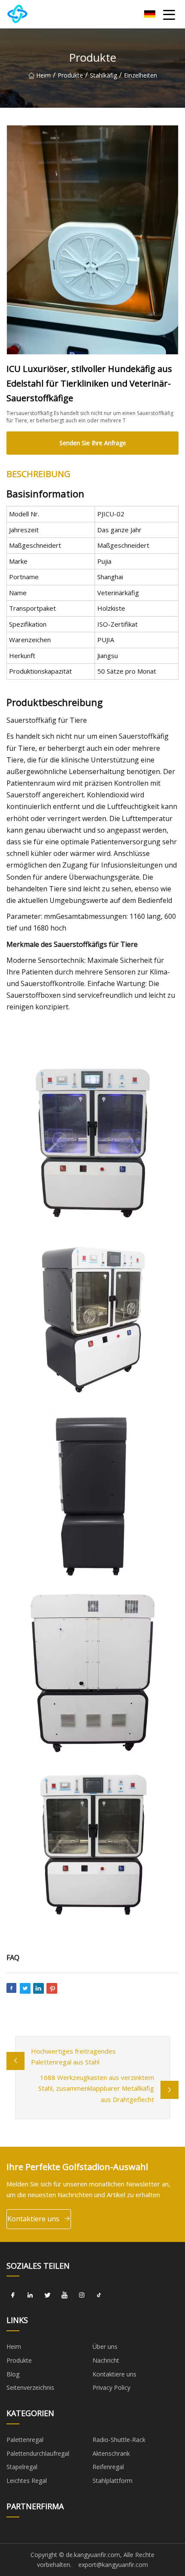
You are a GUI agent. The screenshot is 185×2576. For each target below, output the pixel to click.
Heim (43, 75)
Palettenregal (25, 2440)
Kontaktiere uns (33, 2219)
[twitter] (47, 2295)
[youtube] (65, 2295)
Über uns (105, 2347)
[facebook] (13, 2295)
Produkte (70, 75)
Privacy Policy (111, 2387)
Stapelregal (22, 2467)
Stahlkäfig (103, 75)
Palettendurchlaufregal (38, 2453)
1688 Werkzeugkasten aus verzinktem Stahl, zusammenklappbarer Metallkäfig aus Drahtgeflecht (96, 2088)
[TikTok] (99, 2295)
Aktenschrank (111, 2453)
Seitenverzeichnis (30, 2387)
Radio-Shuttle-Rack (119, 2440)
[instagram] (82, 2295)
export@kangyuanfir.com (113, 2565)
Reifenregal (108, 2467)
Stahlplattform (113, 2481)
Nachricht (106, 2360)
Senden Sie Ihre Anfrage (93, 443)
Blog (13, 2374)
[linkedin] (30, 2295)
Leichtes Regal (27, 2481)
